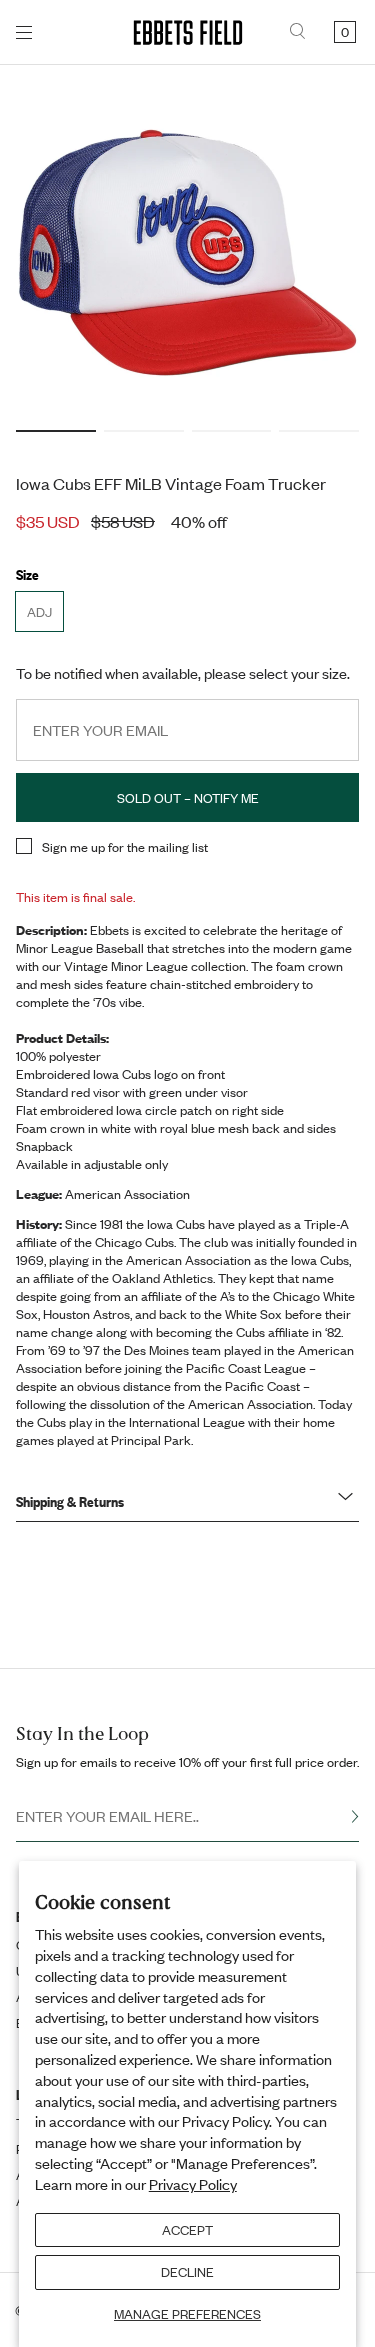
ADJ (45, 617)
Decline (187, 2272)
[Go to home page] (188, 32)
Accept (187, 2230)
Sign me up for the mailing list (125, 847)
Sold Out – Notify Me (188, 798)
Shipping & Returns (70, 1501)
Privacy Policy (193, 2184)
